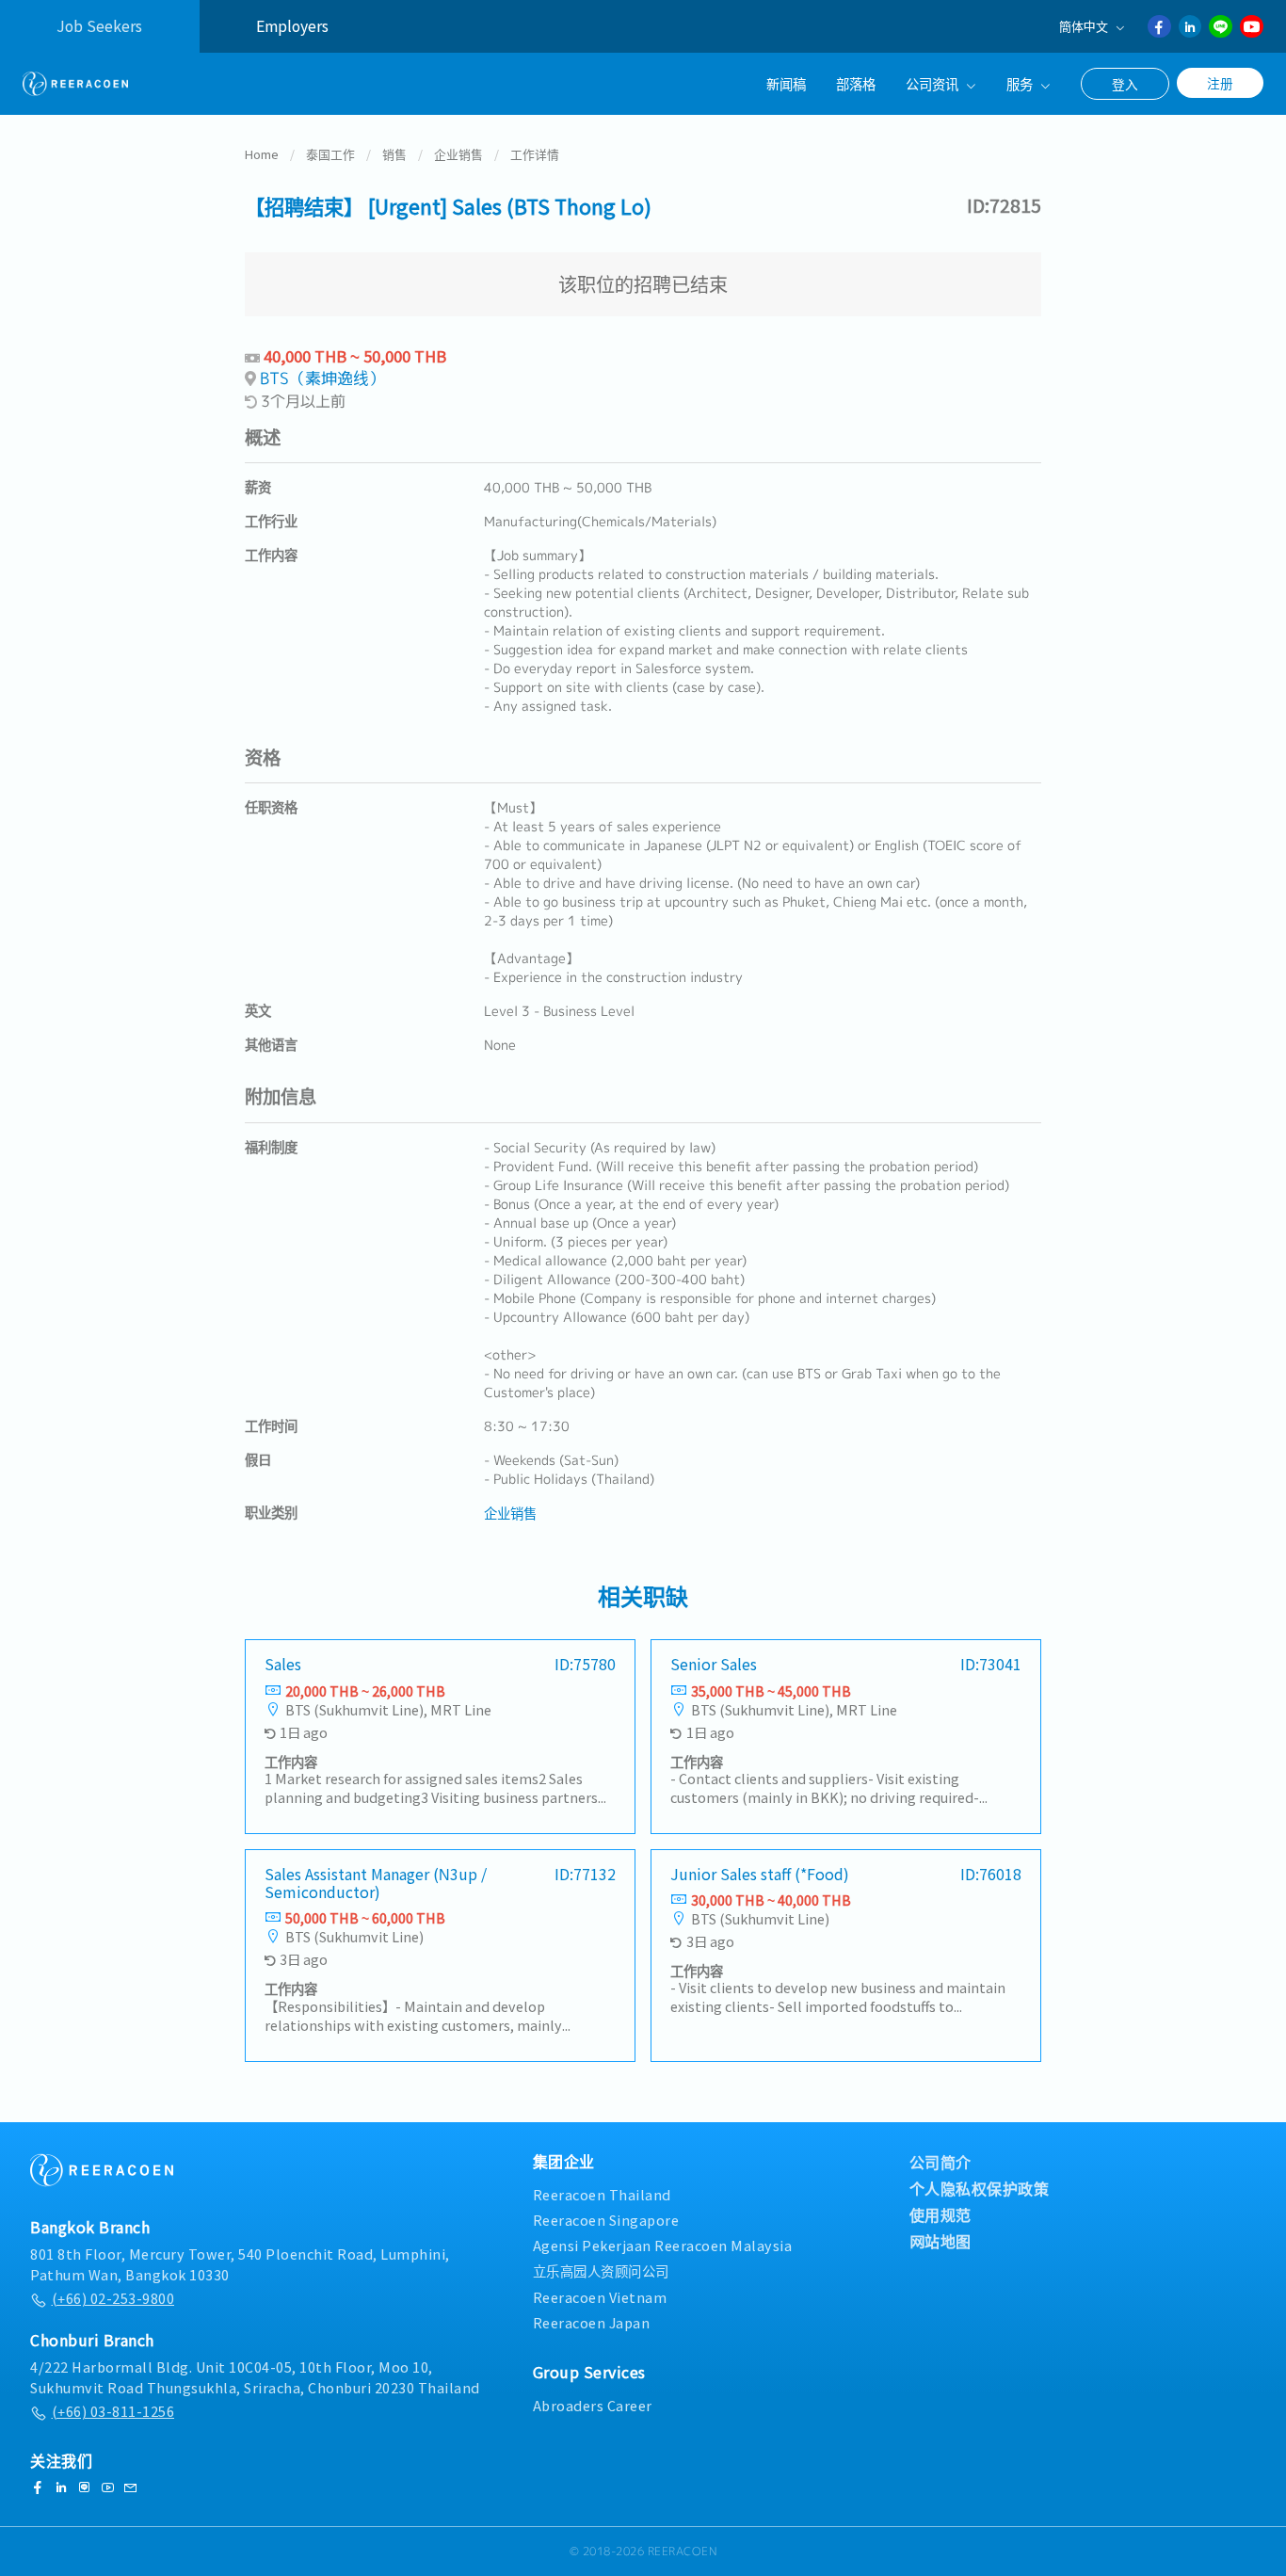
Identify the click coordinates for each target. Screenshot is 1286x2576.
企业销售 (458, 154)
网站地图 (940, 2241)
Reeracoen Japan (592, 2322)
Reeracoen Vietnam (600, 2297)
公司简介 (940, 2162)
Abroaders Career (593, 2405)
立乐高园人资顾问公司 (601, 2270)
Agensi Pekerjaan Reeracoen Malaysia (663, 2245)
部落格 (856, 83)
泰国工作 (330, 154)
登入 (1125, 84)
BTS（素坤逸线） (322, 378)
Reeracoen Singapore (606, 2220)
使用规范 (940, 2214)
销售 (394, 154)
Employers (292, 26)
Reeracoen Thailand (602, 2194)
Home (262, 154)
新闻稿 (786, 83)
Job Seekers (99, 26)
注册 (1220, 83)
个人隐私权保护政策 (980, 2188)
